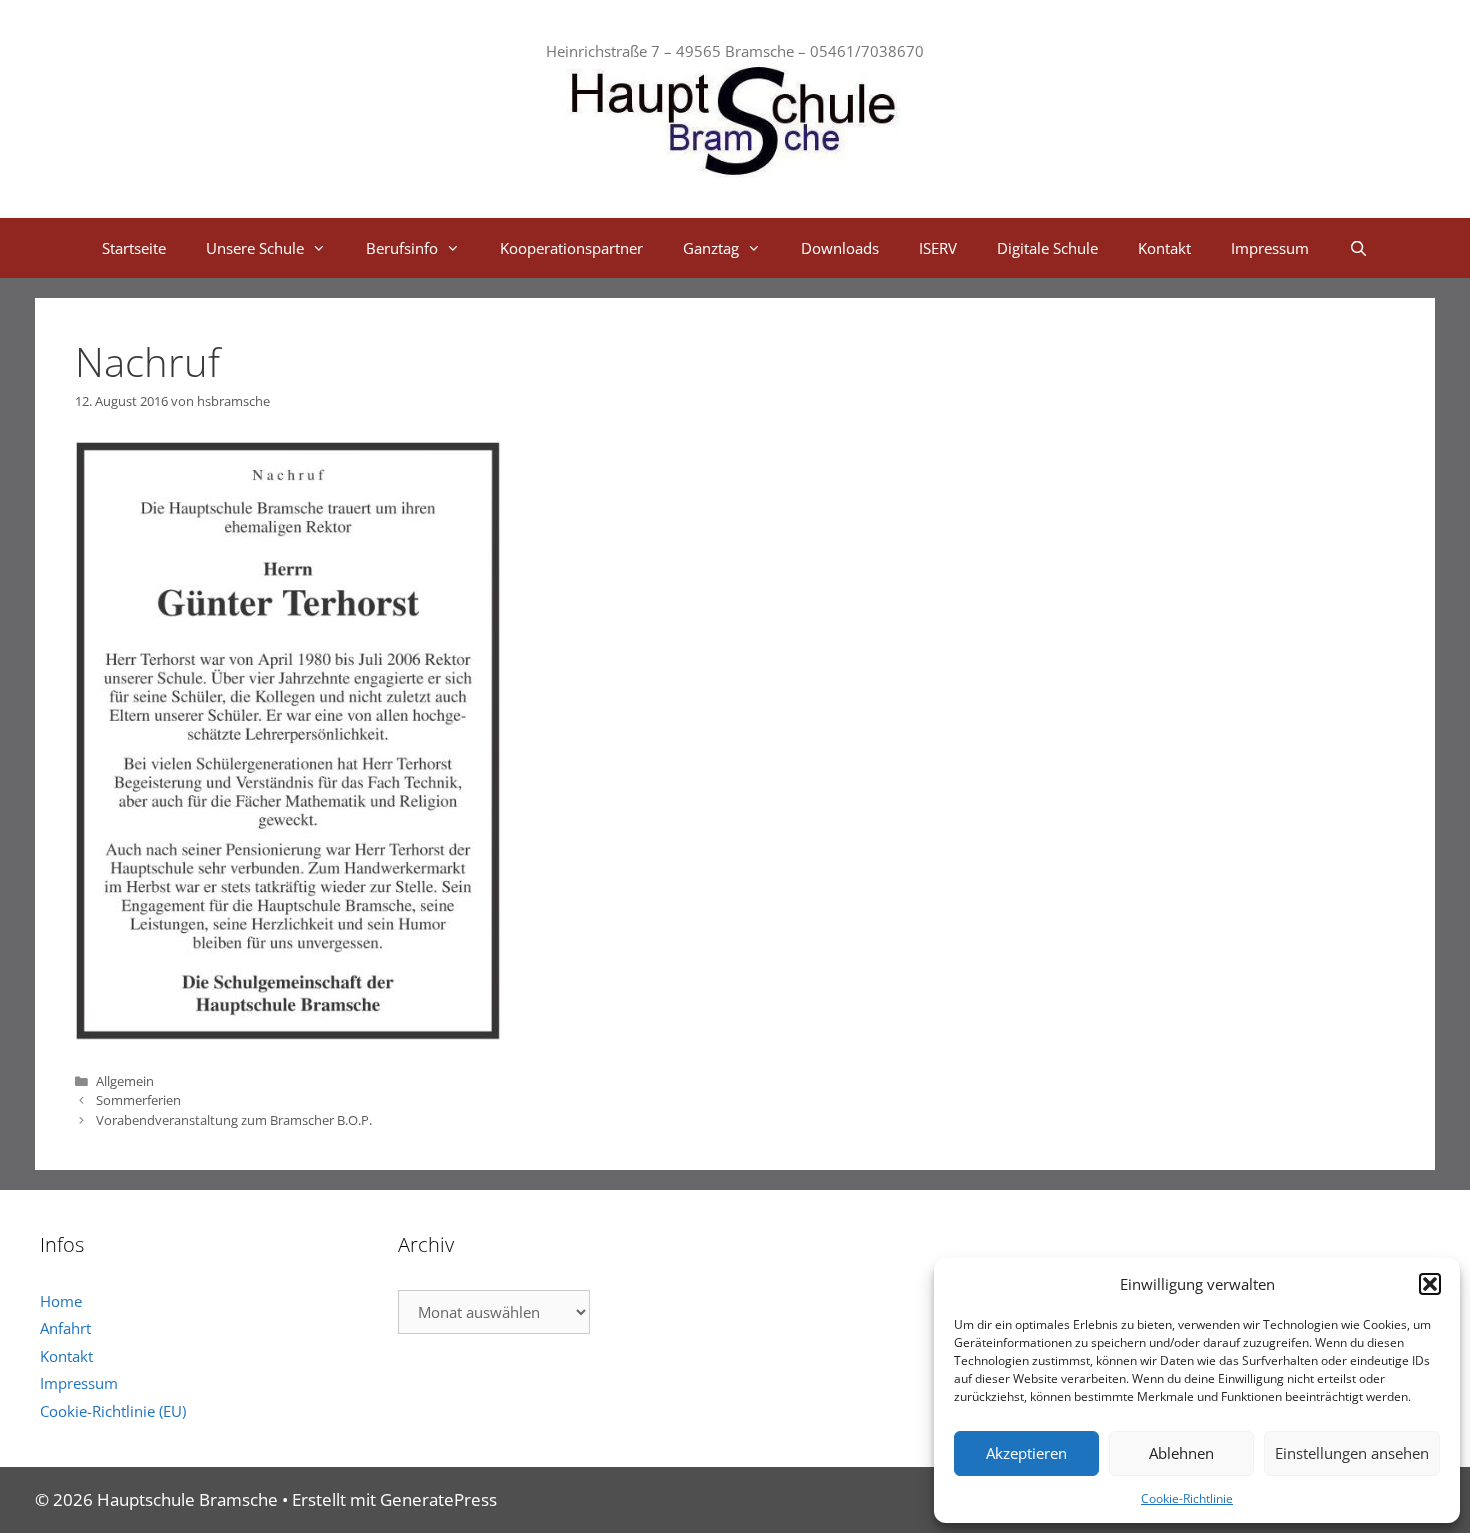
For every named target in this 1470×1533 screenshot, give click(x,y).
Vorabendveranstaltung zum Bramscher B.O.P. (234, 1120)
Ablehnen (1181, 1453)
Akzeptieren (1026, 1453)
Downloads (840, 248)
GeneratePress (438, 1499)
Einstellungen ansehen (1352, 1453)
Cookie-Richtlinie (1187, 1498)
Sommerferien (138, 1100)
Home (61, 1301)
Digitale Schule (1047, 248)
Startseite (134, 248)
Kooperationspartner (571, 248)
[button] (1430, 1284)
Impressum (1270, 248)
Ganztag (711, 248)
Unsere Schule (255, 248)
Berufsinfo (402, 248)
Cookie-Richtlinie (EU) (113, 1411)
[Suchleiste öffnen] (1358, 248)
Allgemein (125, 1081)
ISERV (938, 248)
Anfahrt (65, 1328)
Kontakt (1164, 248)
